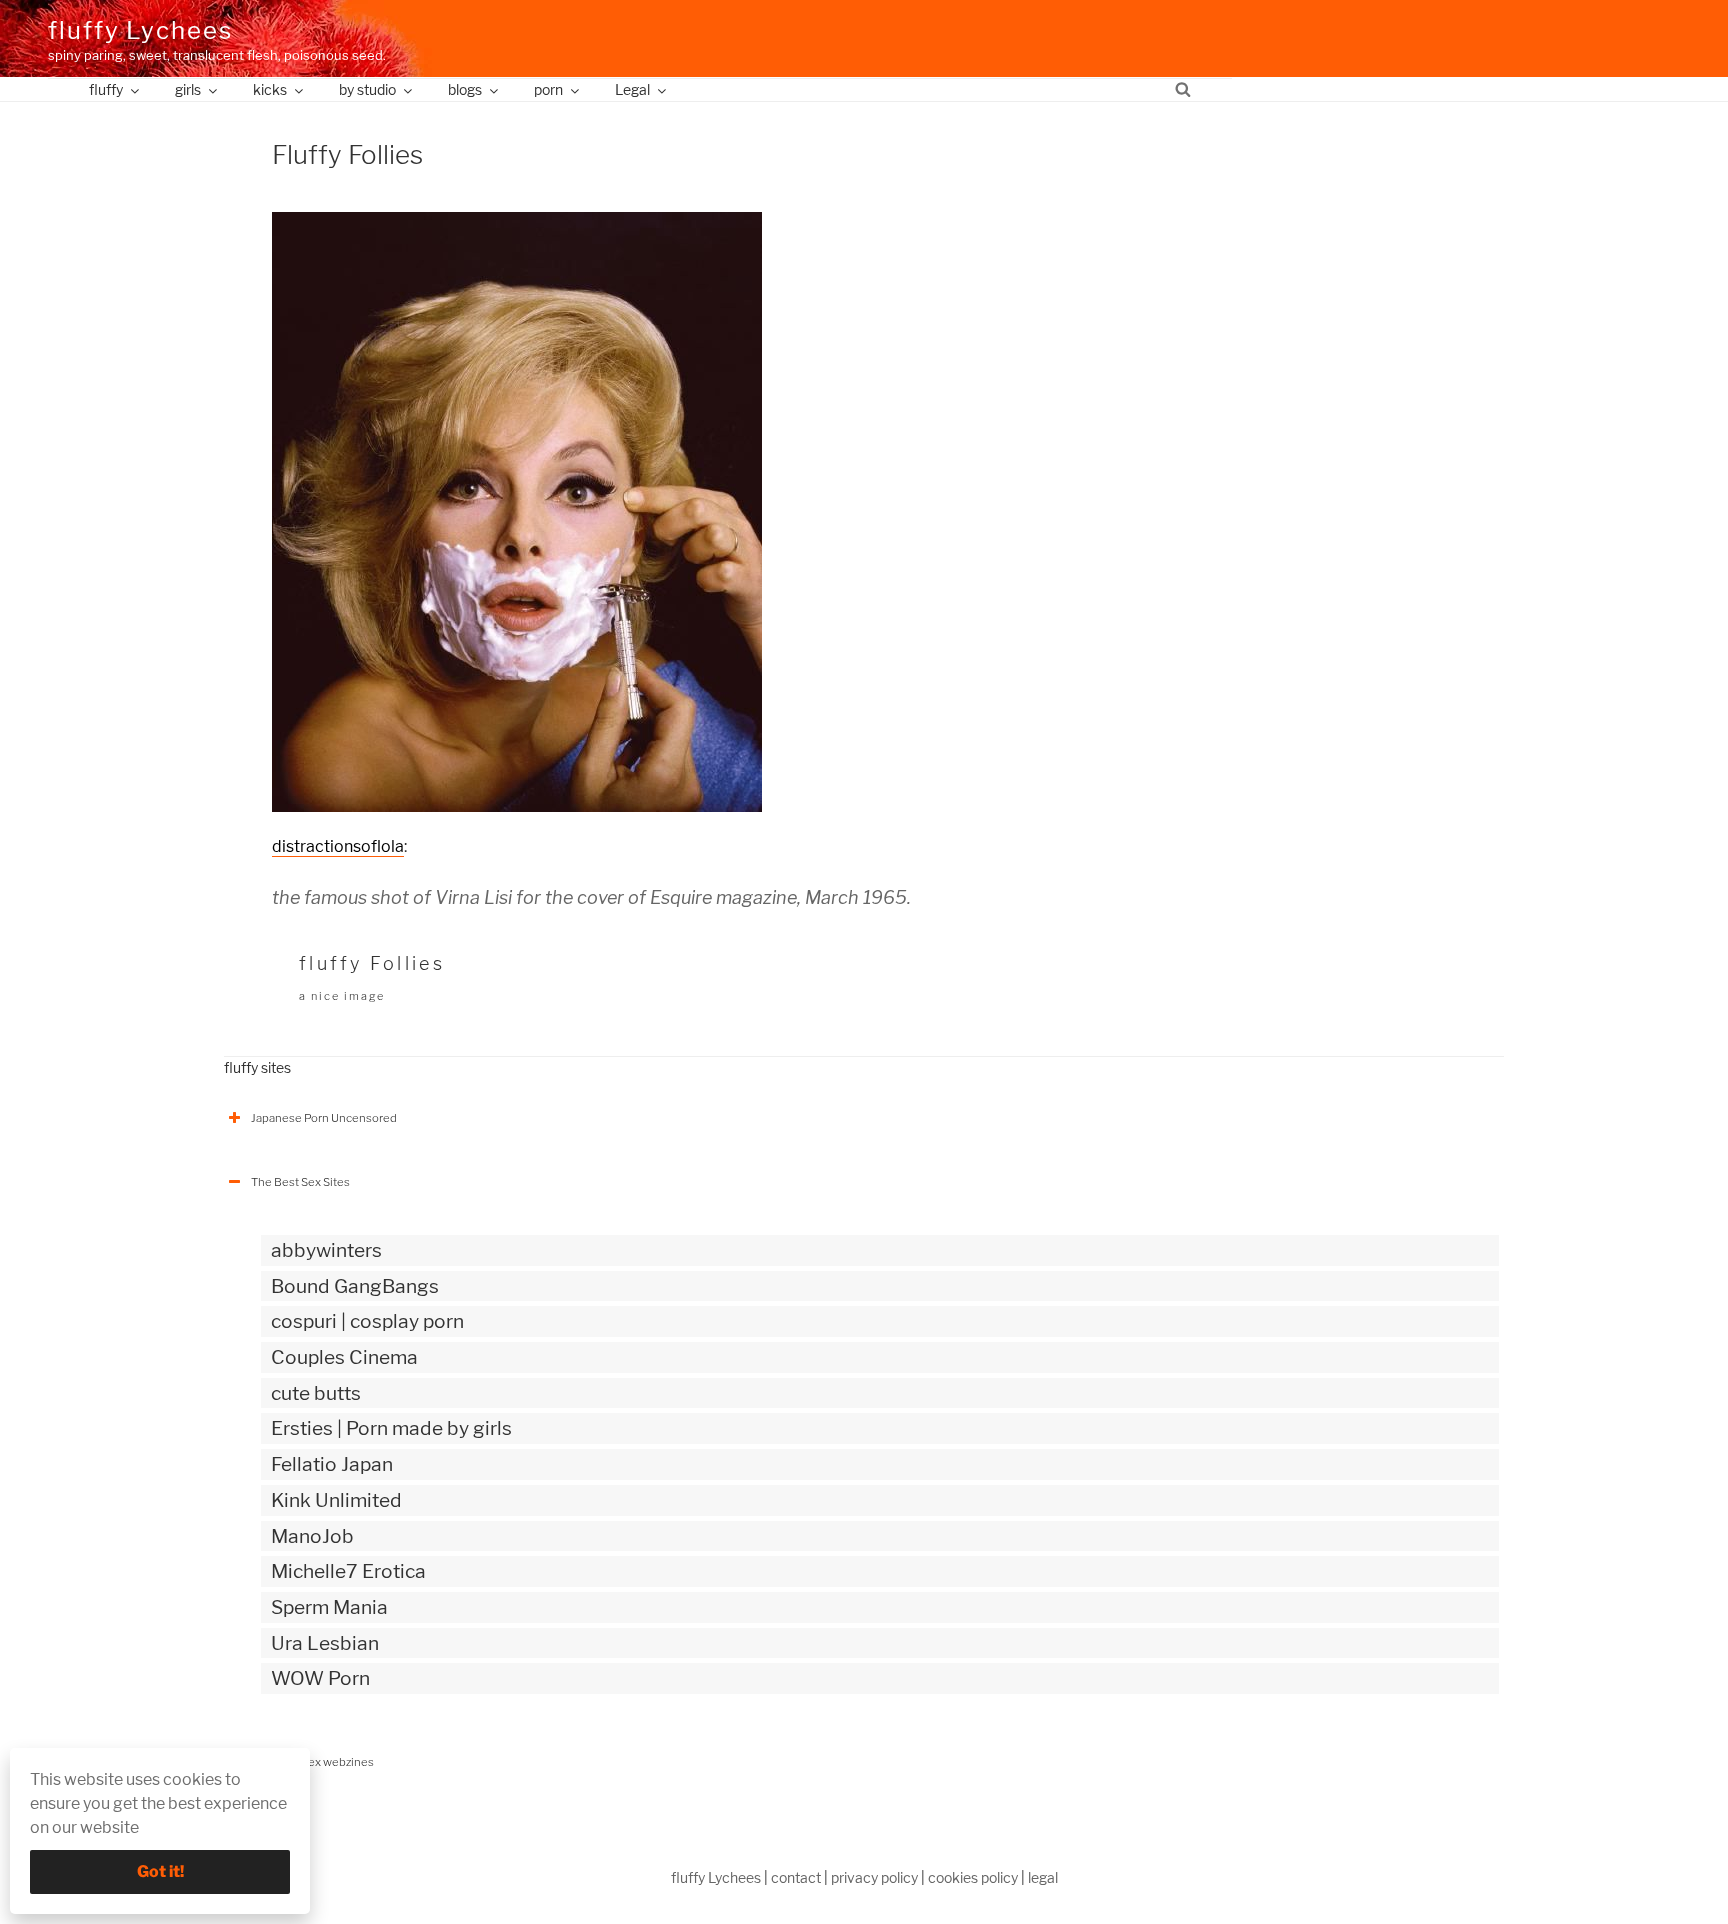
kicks (270, 89)
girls (188, 89)
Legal (632, 89)
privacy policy (874, 1877)
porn (548, 89)
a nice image (342, 996)
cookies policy (973, 1877)
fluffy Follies (372, 963)
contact (796, 1877)
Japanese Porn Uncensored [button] (324, 1118)
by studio (367, 89)
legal (1043, 1877)
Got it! (160, 1871)
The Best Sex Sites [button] (300, 1182)
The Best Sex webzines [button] (312, 1762)
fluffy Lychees (140, 30)
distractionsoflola (338, 846)
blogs (465, 89)
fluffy (106, 89)
